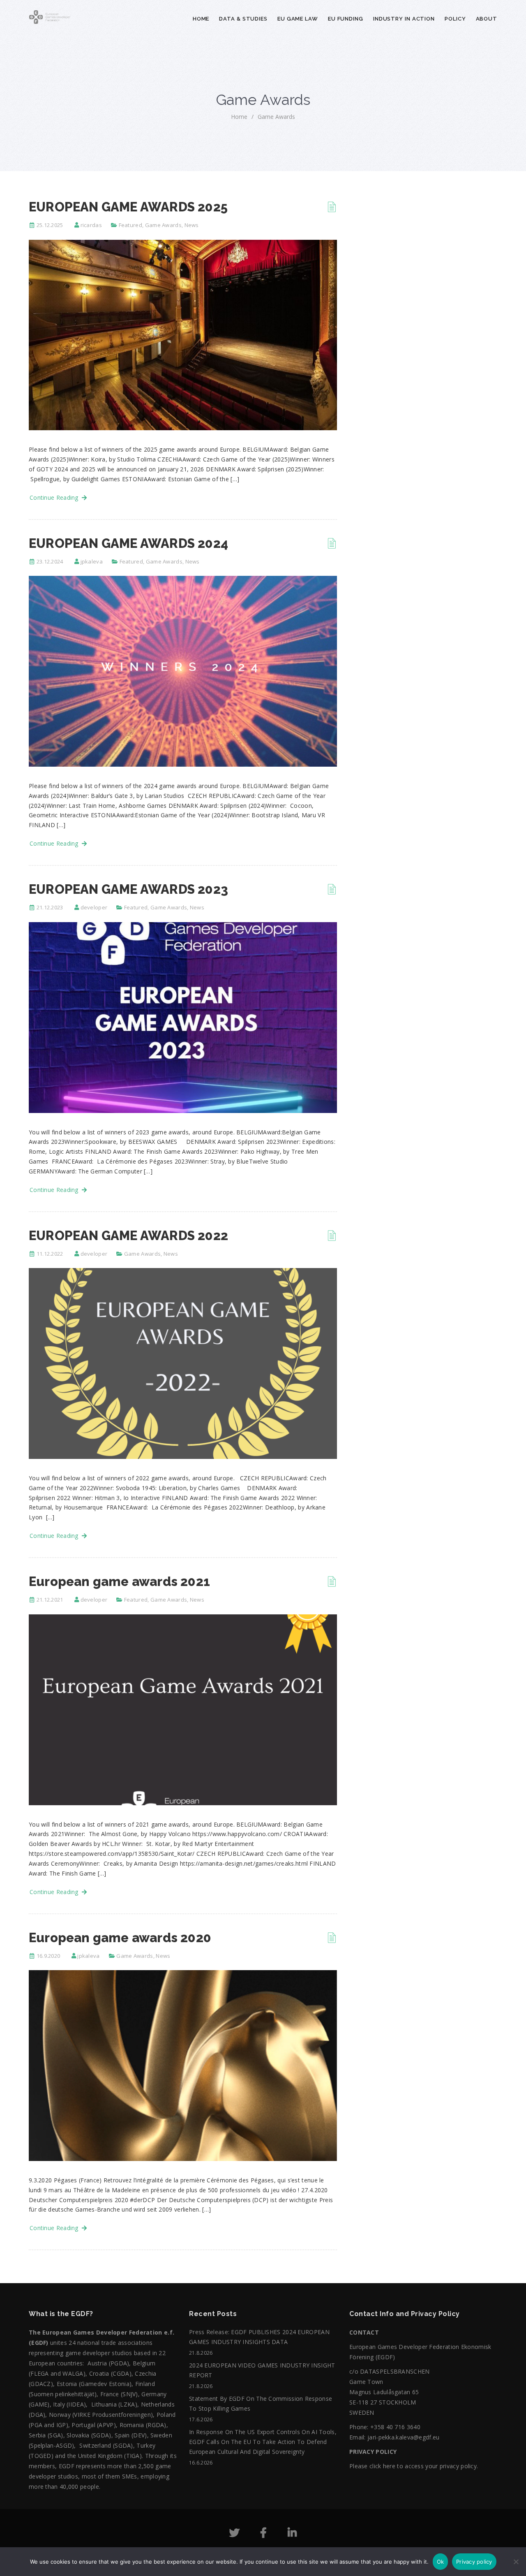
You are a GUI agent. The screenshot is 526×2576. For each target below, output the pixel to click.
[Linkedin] (292, 2534)
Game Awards (163, 225)
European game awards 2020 (120, 1938)
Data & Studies (243, 19)
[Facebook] (263, 2534)
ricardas (91, 225)
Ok (441, 2562)
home (239, 117)
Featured (130, 225)
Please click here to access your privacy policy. (414, 2466)
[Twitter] (234, 2534)
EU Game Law (298, 19)
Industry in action (404, 19)
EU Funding (346, 19)
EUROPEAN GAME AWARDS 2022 (128, 1236)
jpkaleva (92, 561)
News (192, 225)
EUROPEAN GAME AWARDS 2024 (128, 543)
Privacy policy (474, 2562)
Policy (455, 19)
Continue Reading (56, 497)
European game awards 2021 (119, 1581)
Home (201, 19)
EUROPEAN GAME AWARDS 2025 (128, 207)
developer (94, 907)
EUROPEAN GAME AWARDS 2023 (128, 889)
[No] (516, 2566)
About (487, 19)
